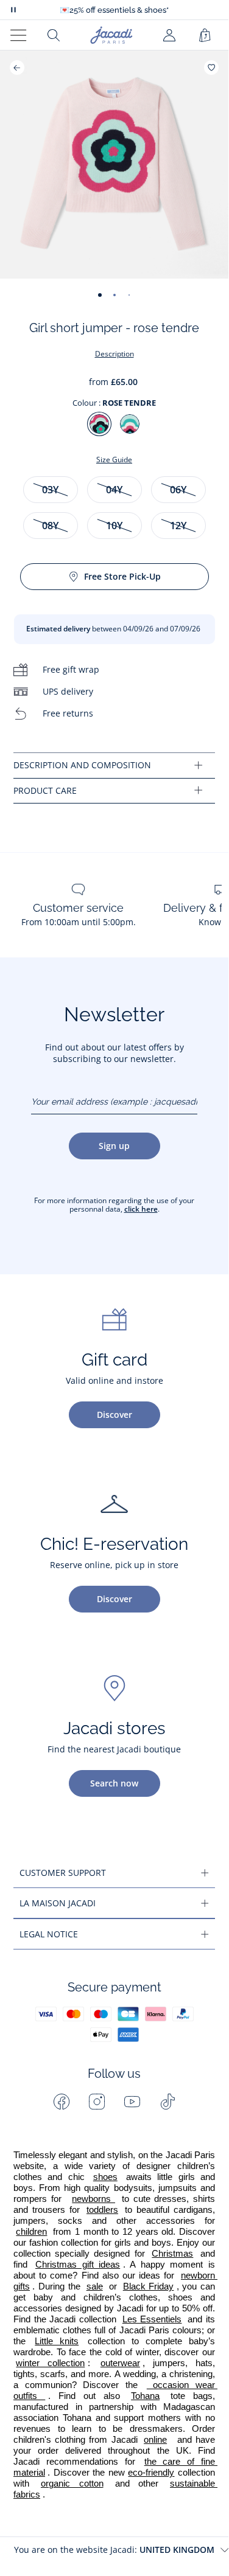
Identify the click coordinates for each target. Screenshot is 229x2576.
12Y (178, 526)
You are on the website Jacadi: (114, 2550)
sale (95, 2286)
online (155, 2440)
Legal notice (49, 1934)
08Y (50, 526)
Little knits (57, 2341)
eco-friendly (151, 2473)
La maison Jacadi (58, 1903)
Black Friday (149, 2286)
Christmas (172, 2254)
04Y (114, 490)
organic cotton (72, 2484)
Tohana (145, 2396)
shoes (105, 2177)
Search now (114, 1783)
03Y (50, 490)
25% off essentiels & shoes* (114, 10)
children (31, 2232)
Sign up (114, 1146)
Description (114, 354)
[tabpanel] (114, 766)
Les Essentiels (152, 2319)
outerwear (120, 2363)
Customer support (63, 1873)
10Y (114, 526)
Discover (114, 1415)
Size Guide (114, 460)
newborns (93, 2199)
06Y (178, 490)
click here (141, 1209)
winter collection (50, 2363)
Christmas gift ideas (78, 2265)
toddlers (102, 2210)
